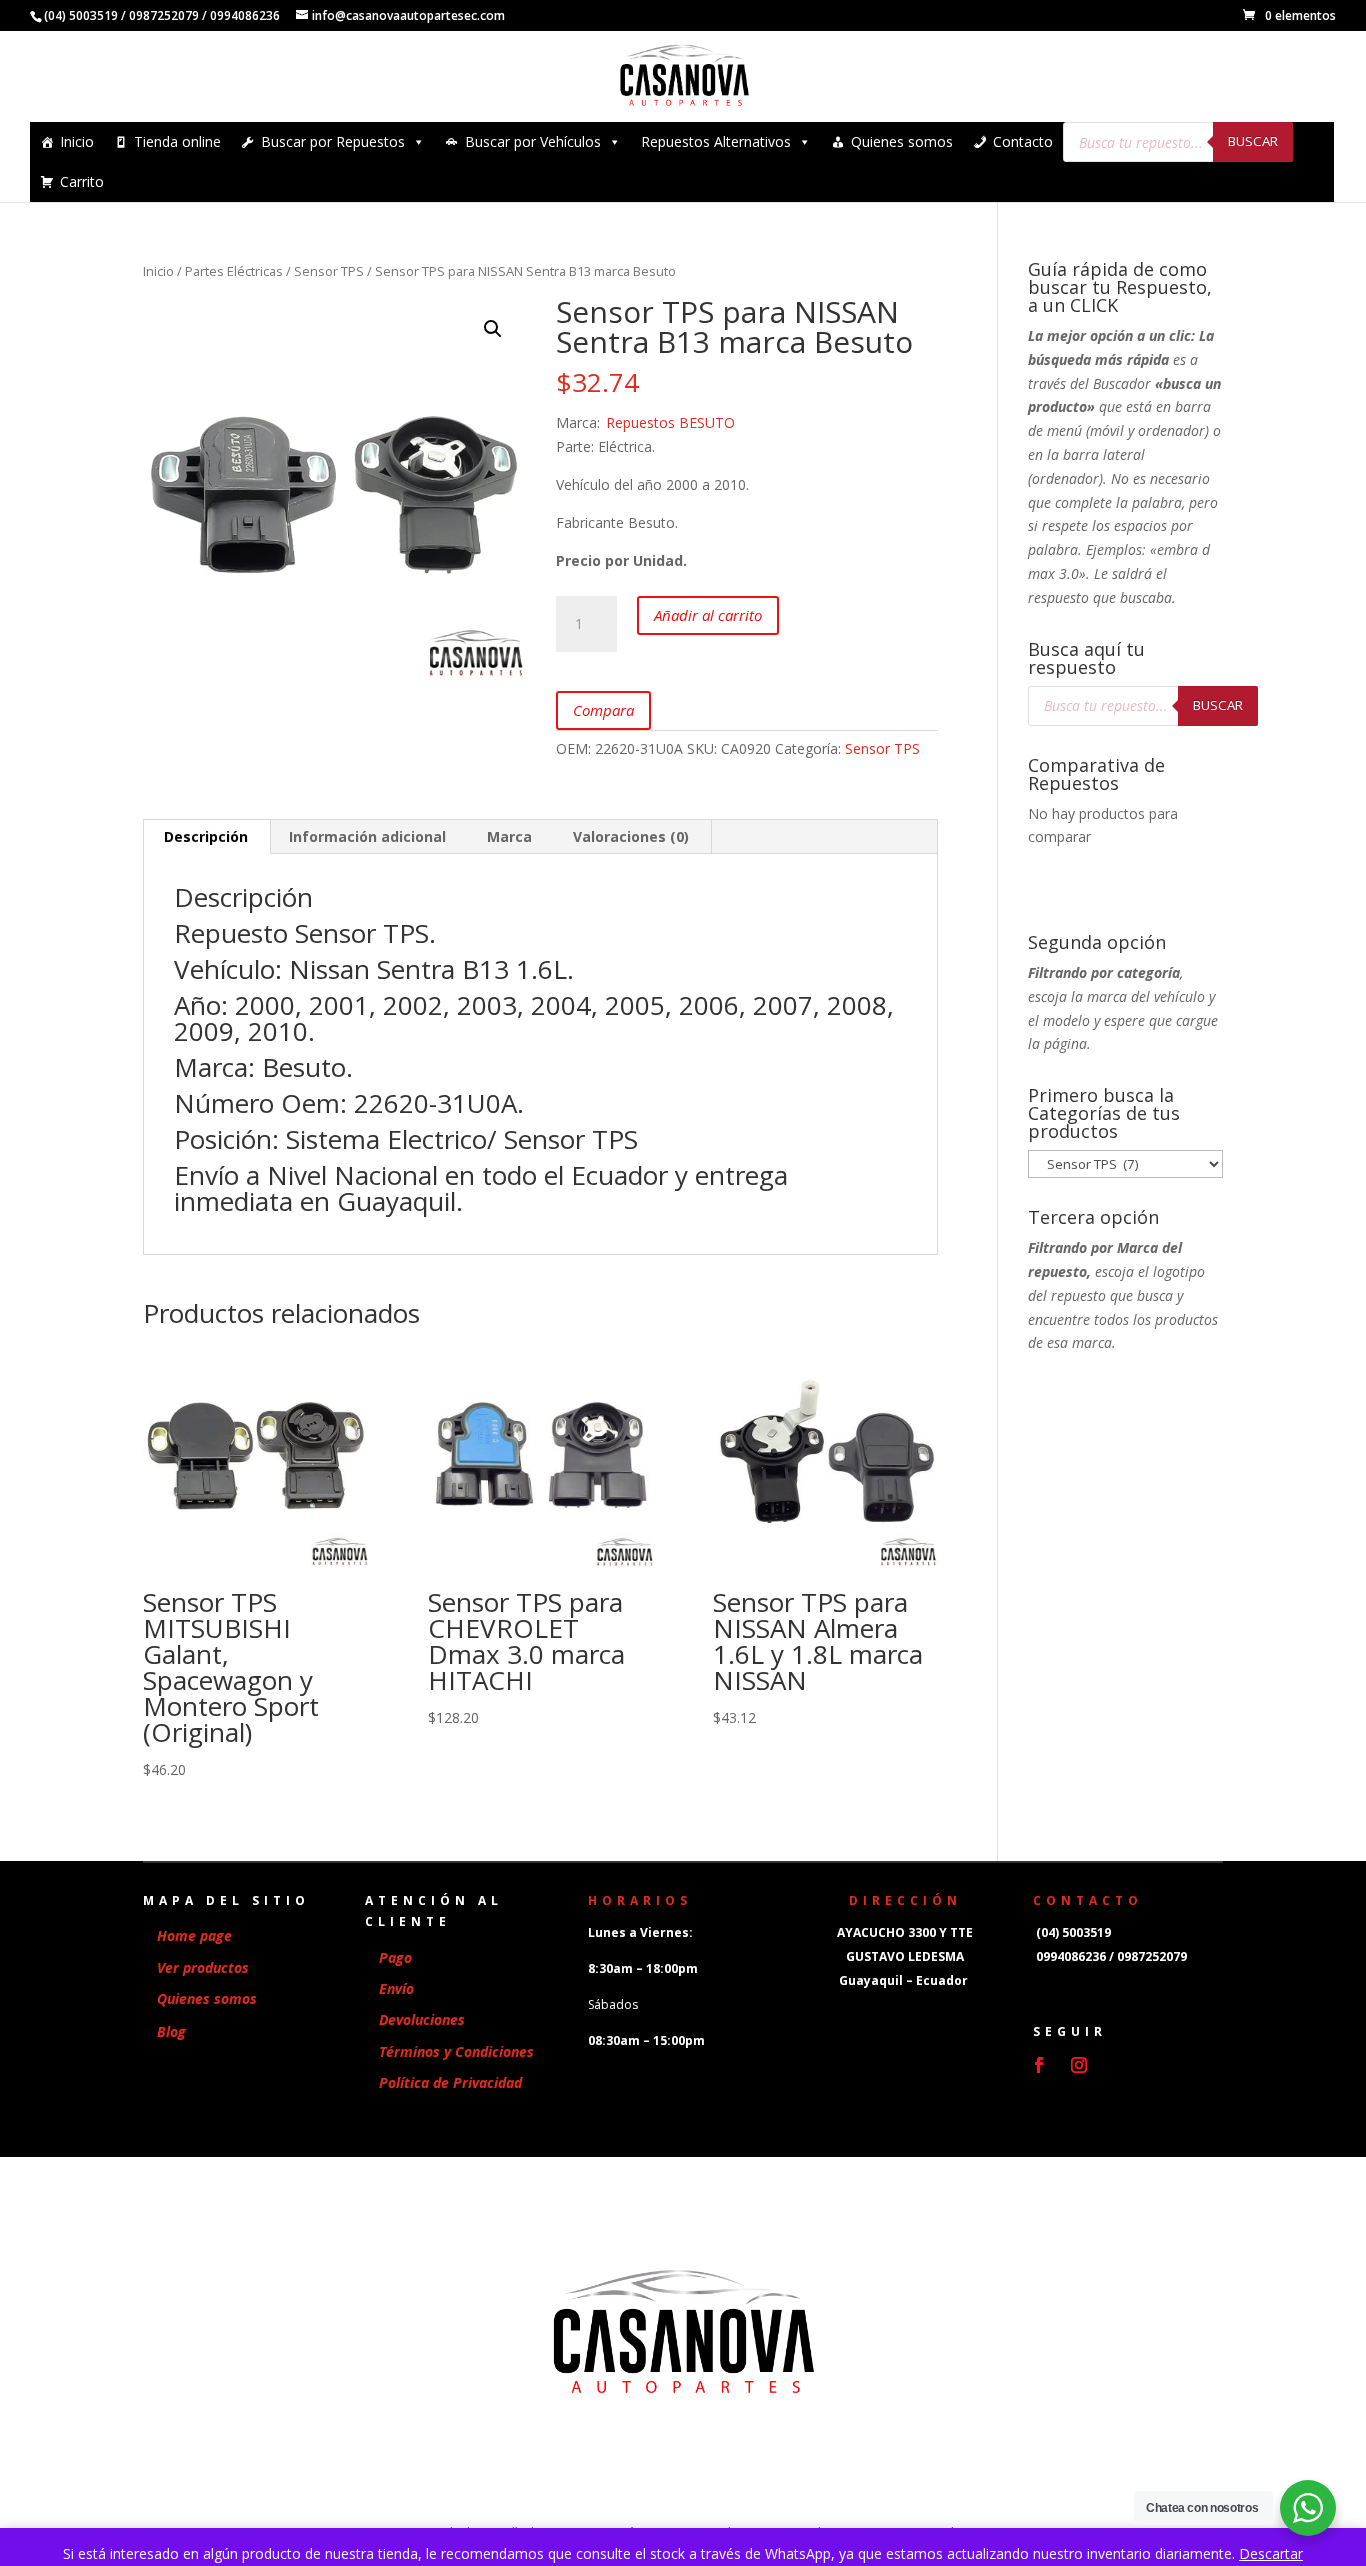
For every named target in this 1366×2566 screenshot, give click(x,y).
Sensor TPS (329, 271)
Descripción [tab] (206, 836)
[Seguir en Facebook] (1039, 2065)
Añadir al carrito (708, 615)
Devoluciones (422, 2019)
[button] (493, 329)
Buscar (1253, 141)
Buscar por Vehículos (533, 141)
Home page (194, 1935)
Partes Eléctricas (234, 271)
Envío (396, 1988)
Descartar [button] (1271, 2553)
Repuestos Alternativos (716, 141)
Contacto (1023, 141)
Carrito (82, 181)
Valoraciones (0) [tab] (631, 836)
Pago (395, 1957)
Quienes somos (902, 141)
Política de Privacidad (450, 2082)
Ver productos (203, 1967)
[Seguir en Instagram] (1079, 2065)
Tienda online (177, 141)
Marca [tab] (509, 836)
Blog (171, 2031)
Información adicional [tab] (367, 836)
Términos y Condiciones (456, 2051)
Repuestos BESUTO (670, 422)
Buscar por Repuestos (333, 141)
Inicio (77, 141)
